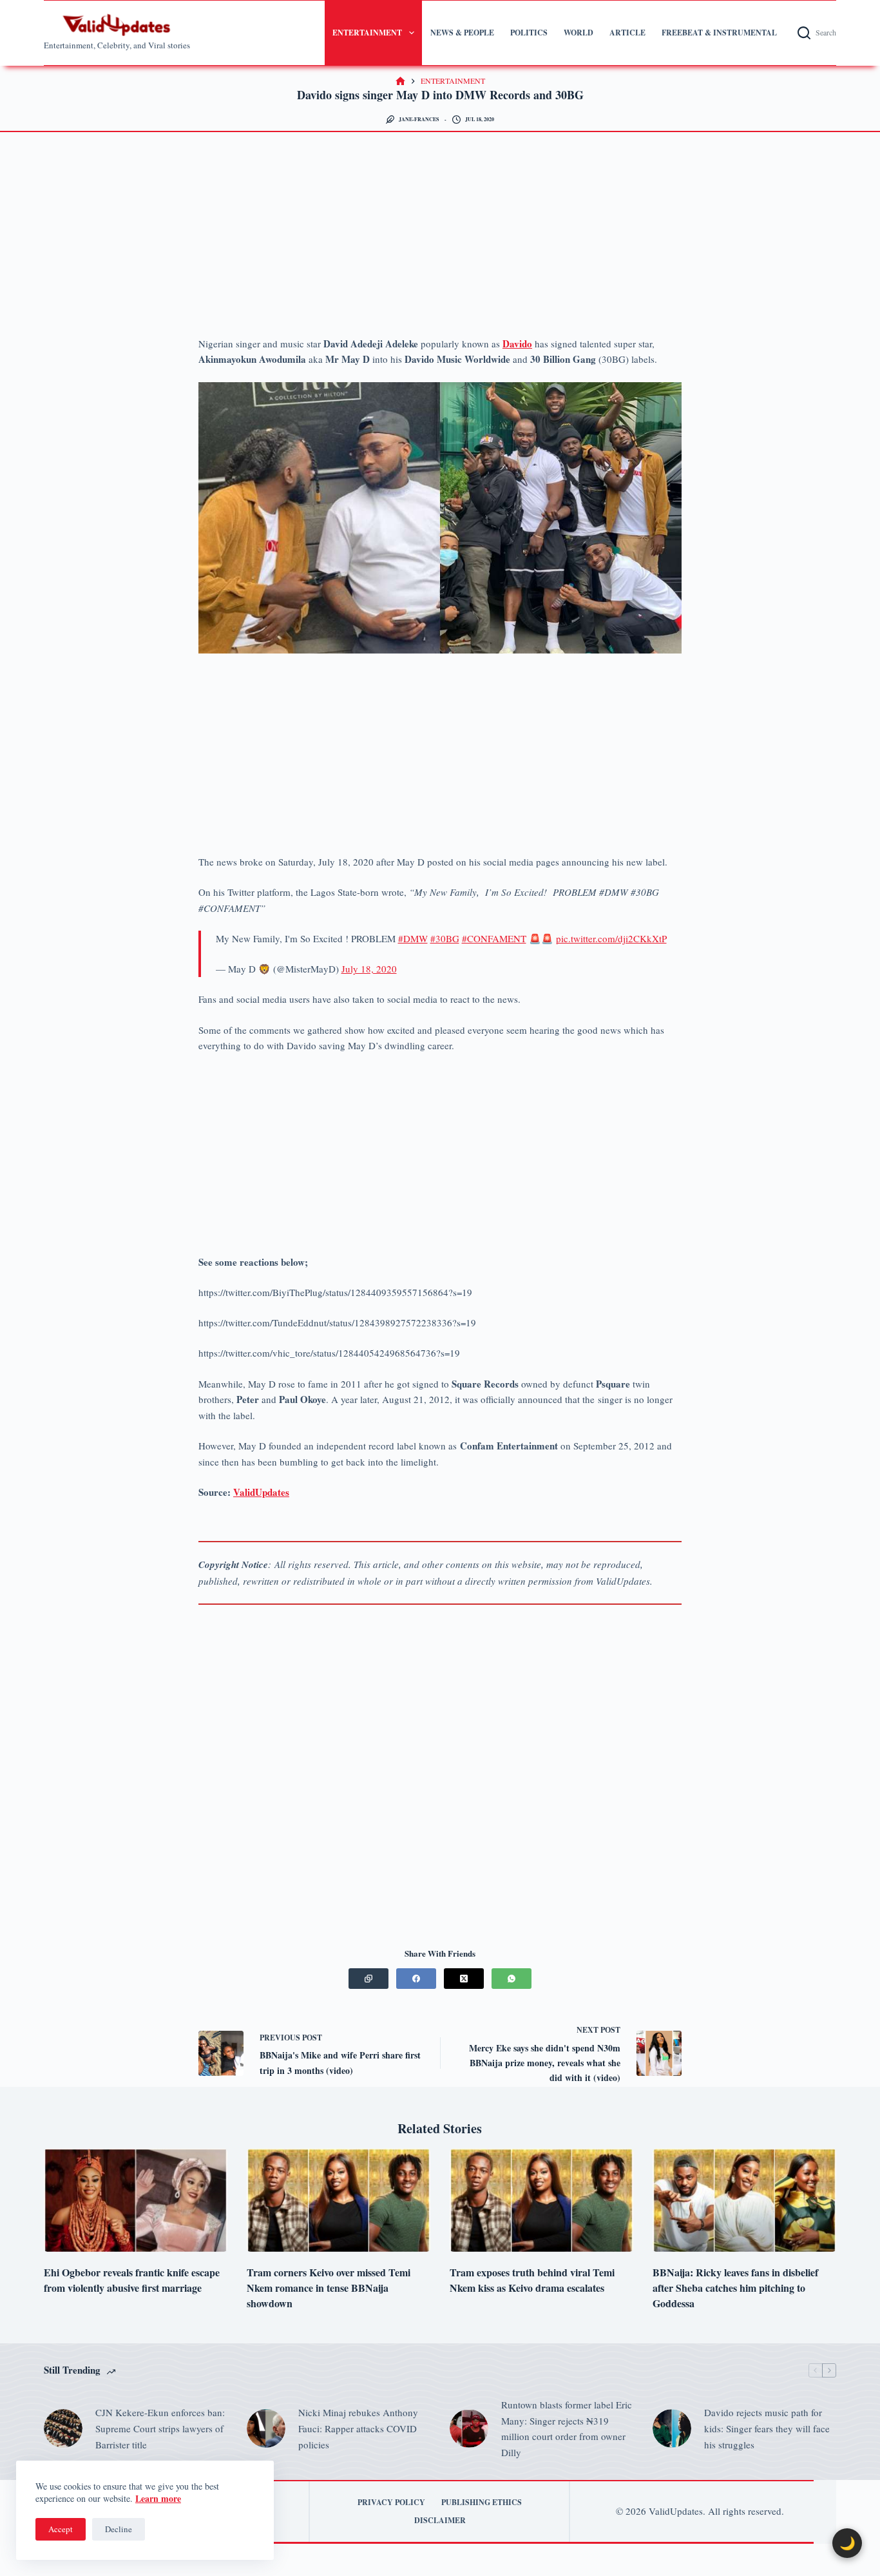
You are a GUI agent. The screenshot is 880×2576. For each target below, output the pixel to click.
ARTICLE (627, 33)
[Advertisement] (440, 240)
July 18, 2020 (369, 969)
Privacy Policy (391, 2503)
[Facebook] (416, 1979)
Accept (61, 2529)
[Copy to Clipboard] (368, 1979)
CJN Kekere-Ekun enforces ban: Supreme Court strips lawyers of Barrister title (160, 2428)
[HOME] (400, 82)
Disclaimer (440, 2521)
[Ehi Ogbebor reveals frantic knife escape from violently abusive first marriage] (136, 2200)
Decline (119, 2529)
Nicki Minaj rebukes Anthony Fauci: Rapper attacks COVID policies (358, 2428)
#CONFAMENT (494, 938)
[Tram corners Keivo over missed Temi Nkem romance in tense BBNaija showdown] (339, 2200)
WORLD (579, 33)
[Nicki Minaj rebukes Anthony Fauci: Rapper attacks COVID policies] (266, 2428)
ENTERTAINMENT (367, 33)
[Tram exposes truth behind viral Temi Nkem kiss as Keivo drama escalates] (541, 2200)
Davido (517, 344)
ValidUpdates (261, 1492)
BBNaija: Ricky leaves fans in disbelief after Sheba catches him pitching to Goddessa (735, 2288)
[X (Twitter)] (464, 1979)
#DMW (413, 938)
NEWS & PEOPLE (462, 33)
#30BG (445, 938)
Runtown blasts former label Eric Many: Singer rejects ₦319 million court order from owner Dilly (567, 2428)
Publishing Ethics (482, 2503)
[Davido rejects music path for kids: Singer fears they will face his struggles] (672, 2428)
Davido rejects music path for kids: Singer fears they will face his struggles (767, 2428)
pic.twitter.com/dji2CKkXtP (611, 938)
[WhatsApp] (512, 1979)
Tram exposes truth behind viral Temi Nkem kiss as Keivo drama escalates (532, 2280)
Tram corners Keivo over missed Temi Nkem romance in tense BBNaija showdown (329, 2288)
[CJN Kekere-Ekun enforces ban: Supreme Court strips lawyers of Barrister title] (63, 2428)
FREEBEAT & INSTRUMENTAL (719, 33)
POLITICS (529, 33)
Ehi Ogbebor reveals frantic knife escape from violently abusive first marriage (132, 2280)
